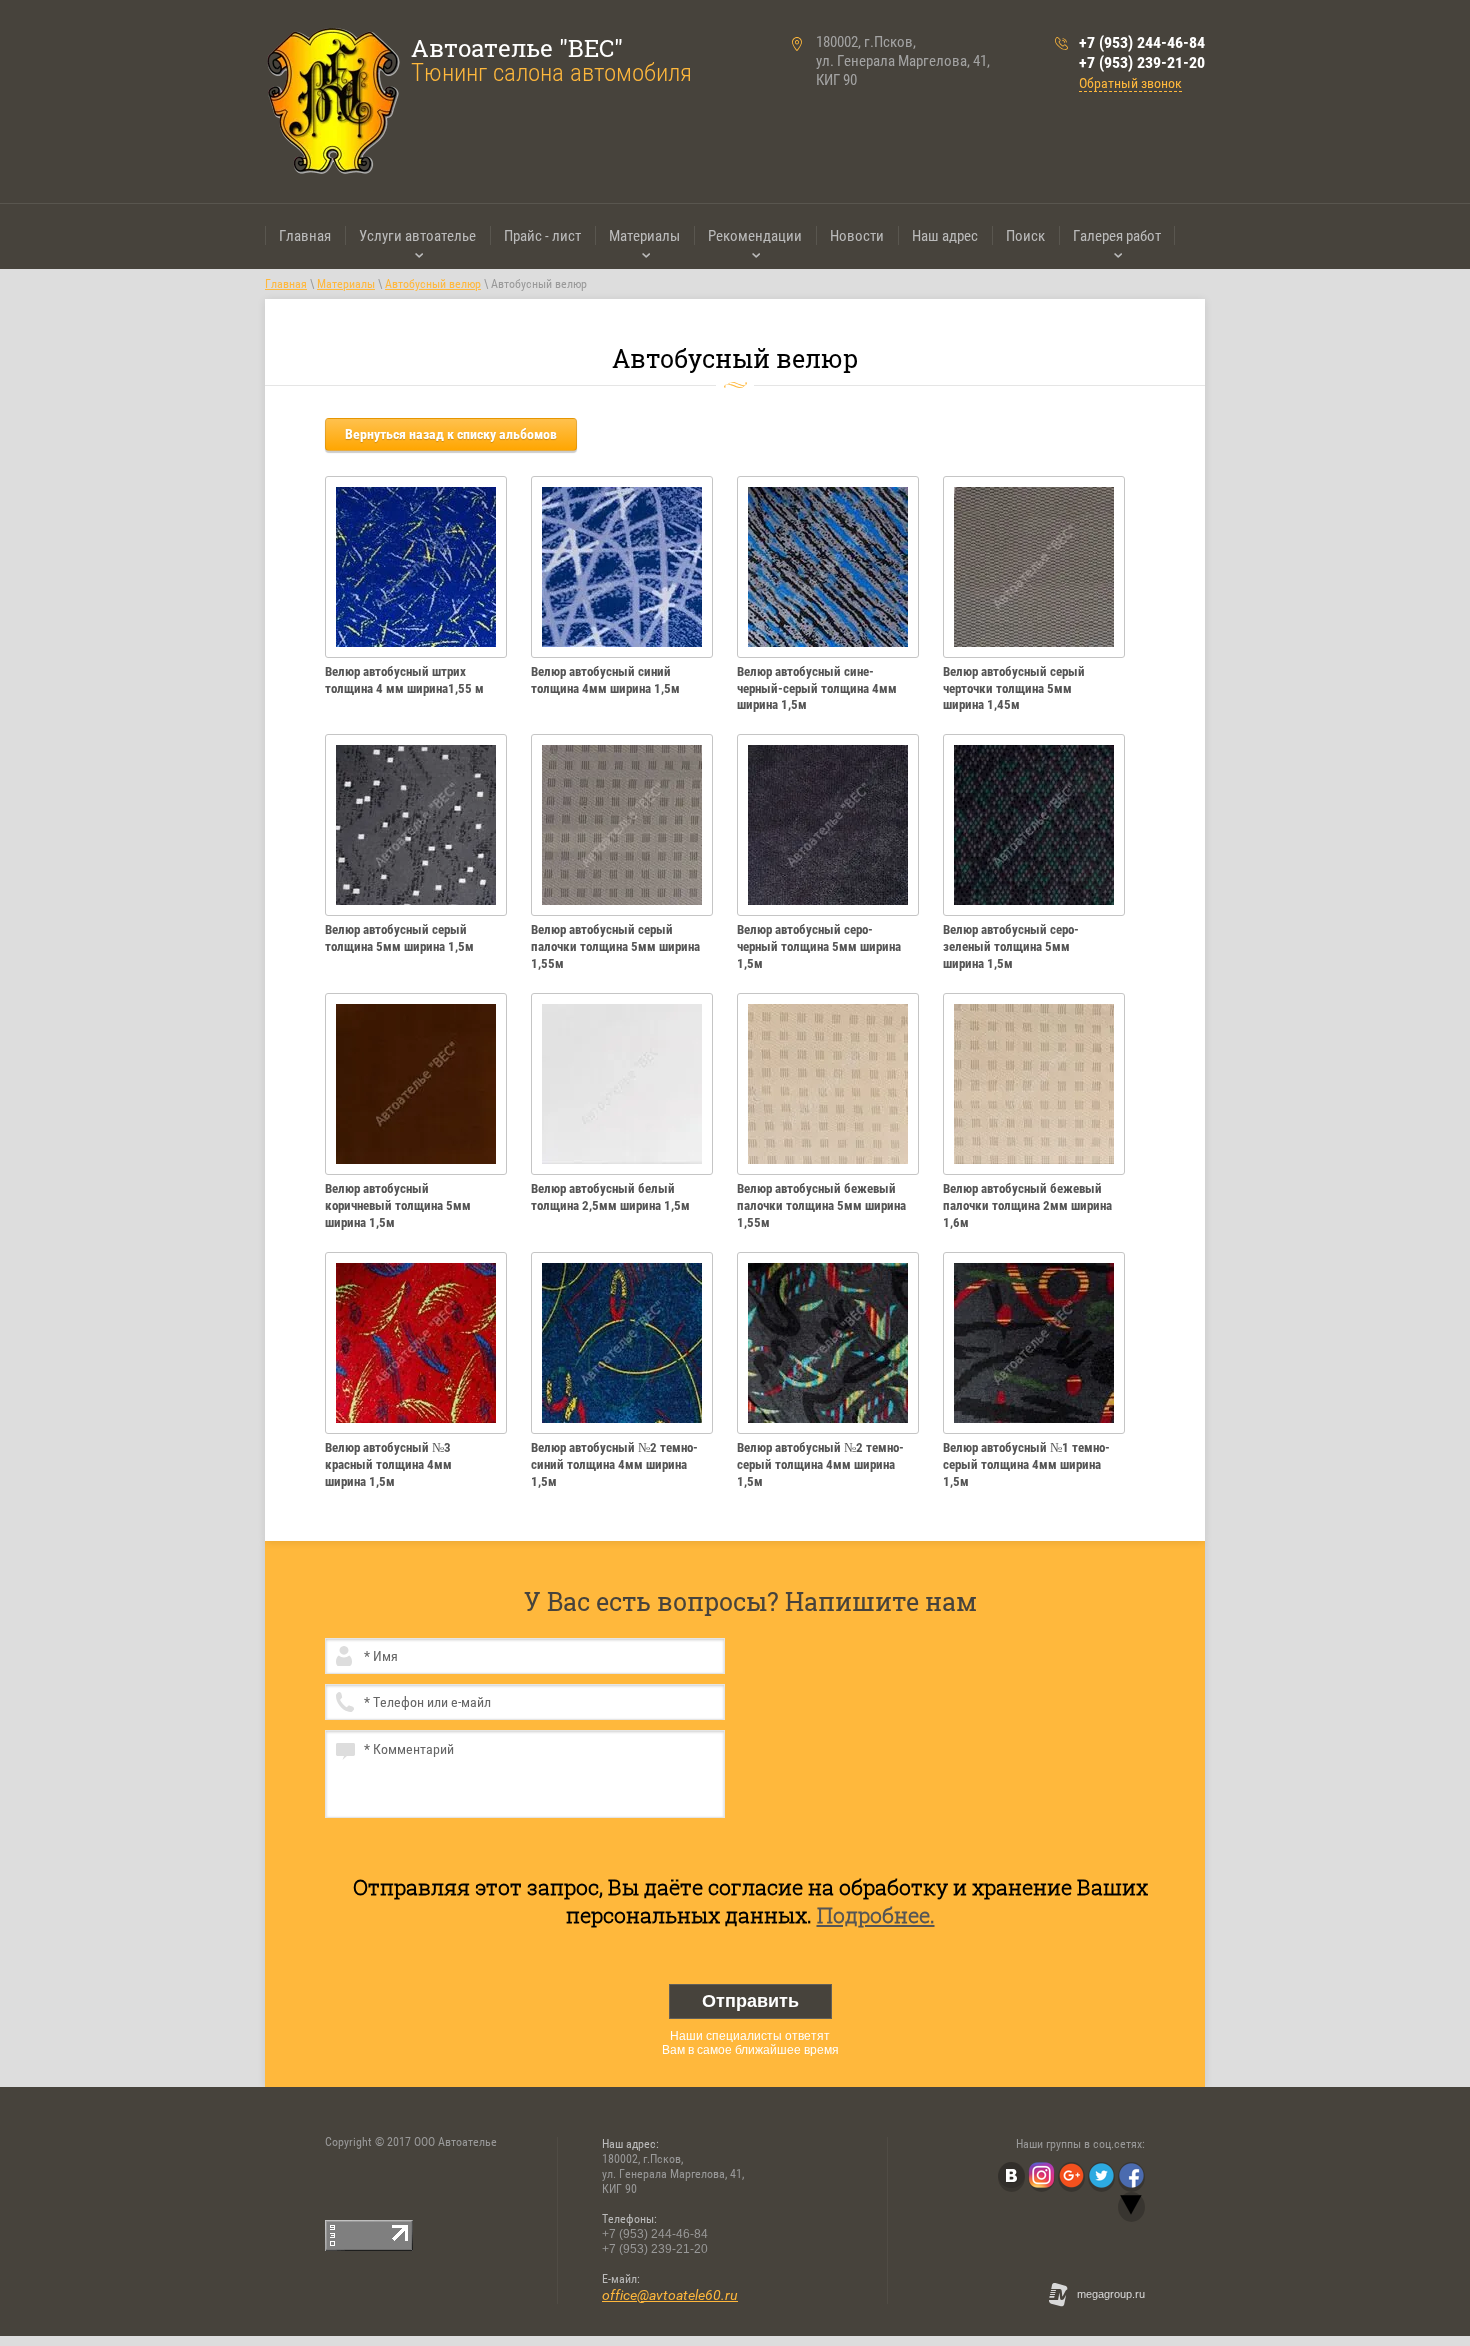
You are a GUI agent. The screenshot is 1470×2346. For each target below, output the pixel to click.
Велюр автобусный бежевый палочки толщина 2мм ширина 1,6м (1027, 1205)
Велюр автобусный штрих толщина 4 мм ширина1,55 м (404, 680)
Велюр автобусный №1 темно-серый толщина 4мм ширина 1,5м (1026, 1464)
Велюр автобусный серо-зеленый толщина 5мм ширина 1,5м (1011, 946)
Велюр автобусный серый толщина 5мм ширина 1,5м (399, 938)
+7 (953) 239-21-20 (1142, 62)
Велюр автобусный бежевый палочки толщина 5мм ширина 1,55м (821, 1205)
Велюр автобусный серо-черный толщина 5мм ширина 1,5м (819, 946)
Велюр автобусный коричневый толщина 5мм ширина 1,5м (398, 1205)
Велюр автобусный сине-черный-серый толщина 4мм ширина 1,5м (817, 688)
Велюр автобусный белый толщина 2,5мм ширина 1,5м (610, 1197)
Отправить (750, 2001)
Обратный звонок (1130, 83)
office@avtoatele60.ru (670, 2295)
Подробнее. (876, 1915)
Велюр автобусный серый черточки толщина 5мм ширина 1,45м (1014, 688)
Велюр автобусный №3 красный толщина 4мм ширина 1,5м (388, 1464)
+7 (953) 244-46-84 (1142, 42)
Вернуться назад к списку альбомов (451, 434)
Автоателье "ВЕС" (517, 48)
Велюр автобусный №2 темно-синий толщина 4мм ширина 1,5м (614, 1464)
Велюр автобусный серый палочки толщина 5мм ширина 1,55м (615, 946)
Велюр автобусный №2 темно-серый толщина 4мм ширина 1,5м (820, 1464)
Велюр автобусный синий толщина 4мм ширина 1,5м (605, 680)
